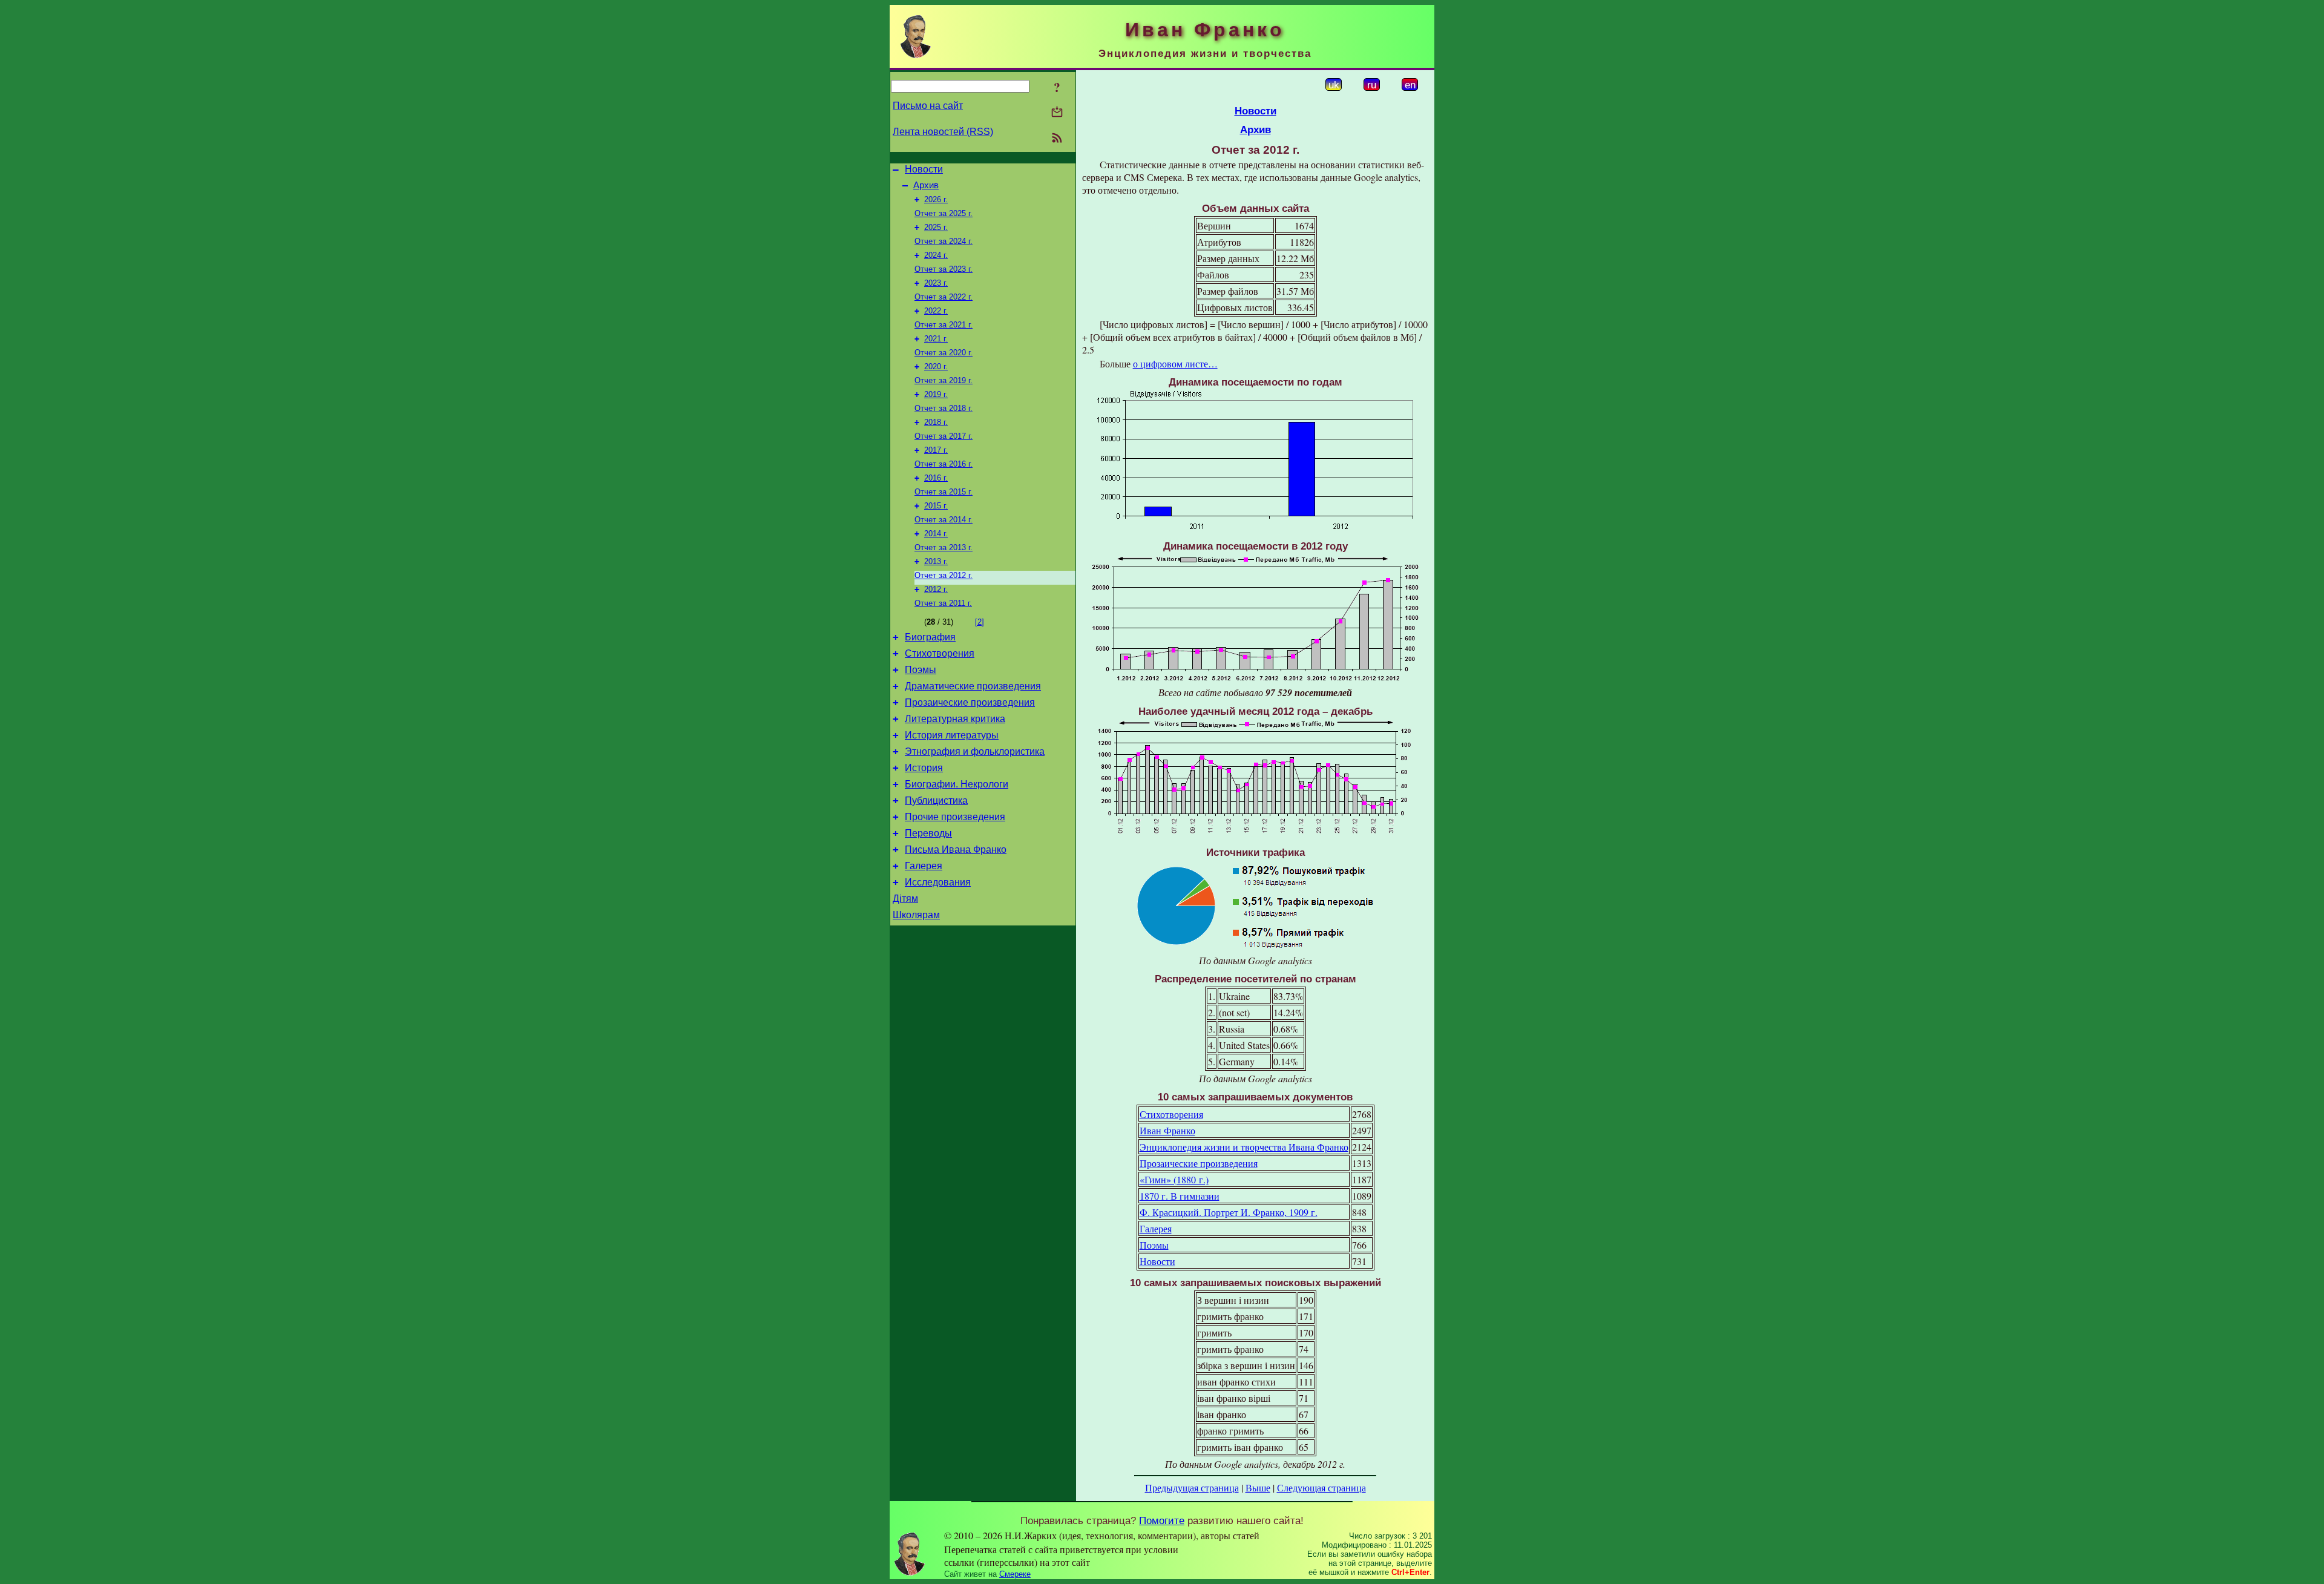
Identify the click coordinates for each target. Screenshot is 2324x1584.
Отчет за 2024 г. (944, 241)
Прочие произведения (955, 817)
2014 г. (936, 534)
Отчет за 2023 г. (944, 269)
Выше (1258, 1487)
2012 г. (936, 589)
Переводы (928, 833)
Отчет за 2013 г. (944, 547)
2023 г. (936, 283)
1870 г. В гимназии (1180, 1196)
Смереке (1015, 1574)
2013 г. (936, 561)
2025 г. (936, 227)
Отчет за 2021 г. (944, 325)
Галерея (924, 866)
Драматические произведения (973, 686)
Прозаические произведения (970, 702)
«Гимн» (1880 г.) (1174, 1179)
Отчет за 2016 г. (944, 464)
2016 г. (936, 478)
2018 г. (936, 422)
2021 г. (936, 339)
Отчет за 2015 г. (944, 492)
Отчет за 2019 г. (944, 380)
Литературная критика (955, 719)
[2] (980, 622)
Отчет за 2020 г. (944, 353)
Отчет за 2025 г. (944, 213)
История (924, 768)
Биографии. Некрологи (957, 784)
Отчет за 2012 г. (944, 575)
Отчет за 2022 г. (944, 297)
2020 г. (936, 366)
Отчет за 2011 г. (943, 603)
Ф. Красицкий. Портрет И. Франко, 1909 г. (1229, 1212)
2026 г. (936, 199)
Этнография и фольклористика (975, 751)
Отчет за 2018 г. (944, 408)
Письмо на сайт (928, 106)
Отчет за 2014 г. (944, 520)
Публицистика (936, 800)
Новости (924, 169)
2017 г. (936, 450)
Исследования (938, 882)
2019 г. (936, 394)
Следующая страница (1321, 1487)
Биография (930, 637)
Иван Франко (1167, 1130)
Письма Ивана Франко (956, 850)
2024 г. (936, 255)
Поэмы (921, 670)
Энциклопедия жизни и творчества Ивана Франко (1244, 1147)
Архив (926, 185)
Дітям (905, 899)
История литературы (952, 735)
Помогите (1162, 1520)
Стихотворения (940, 653)
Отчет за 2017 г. (944, 436)
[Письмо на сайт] (1057, 113)
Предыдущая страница (1192, 1487)
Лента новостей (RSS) (943, 132)
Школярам (916, 915)
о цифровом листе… (1175, 363)
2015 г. (936, 506)
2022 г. (936, 311)
